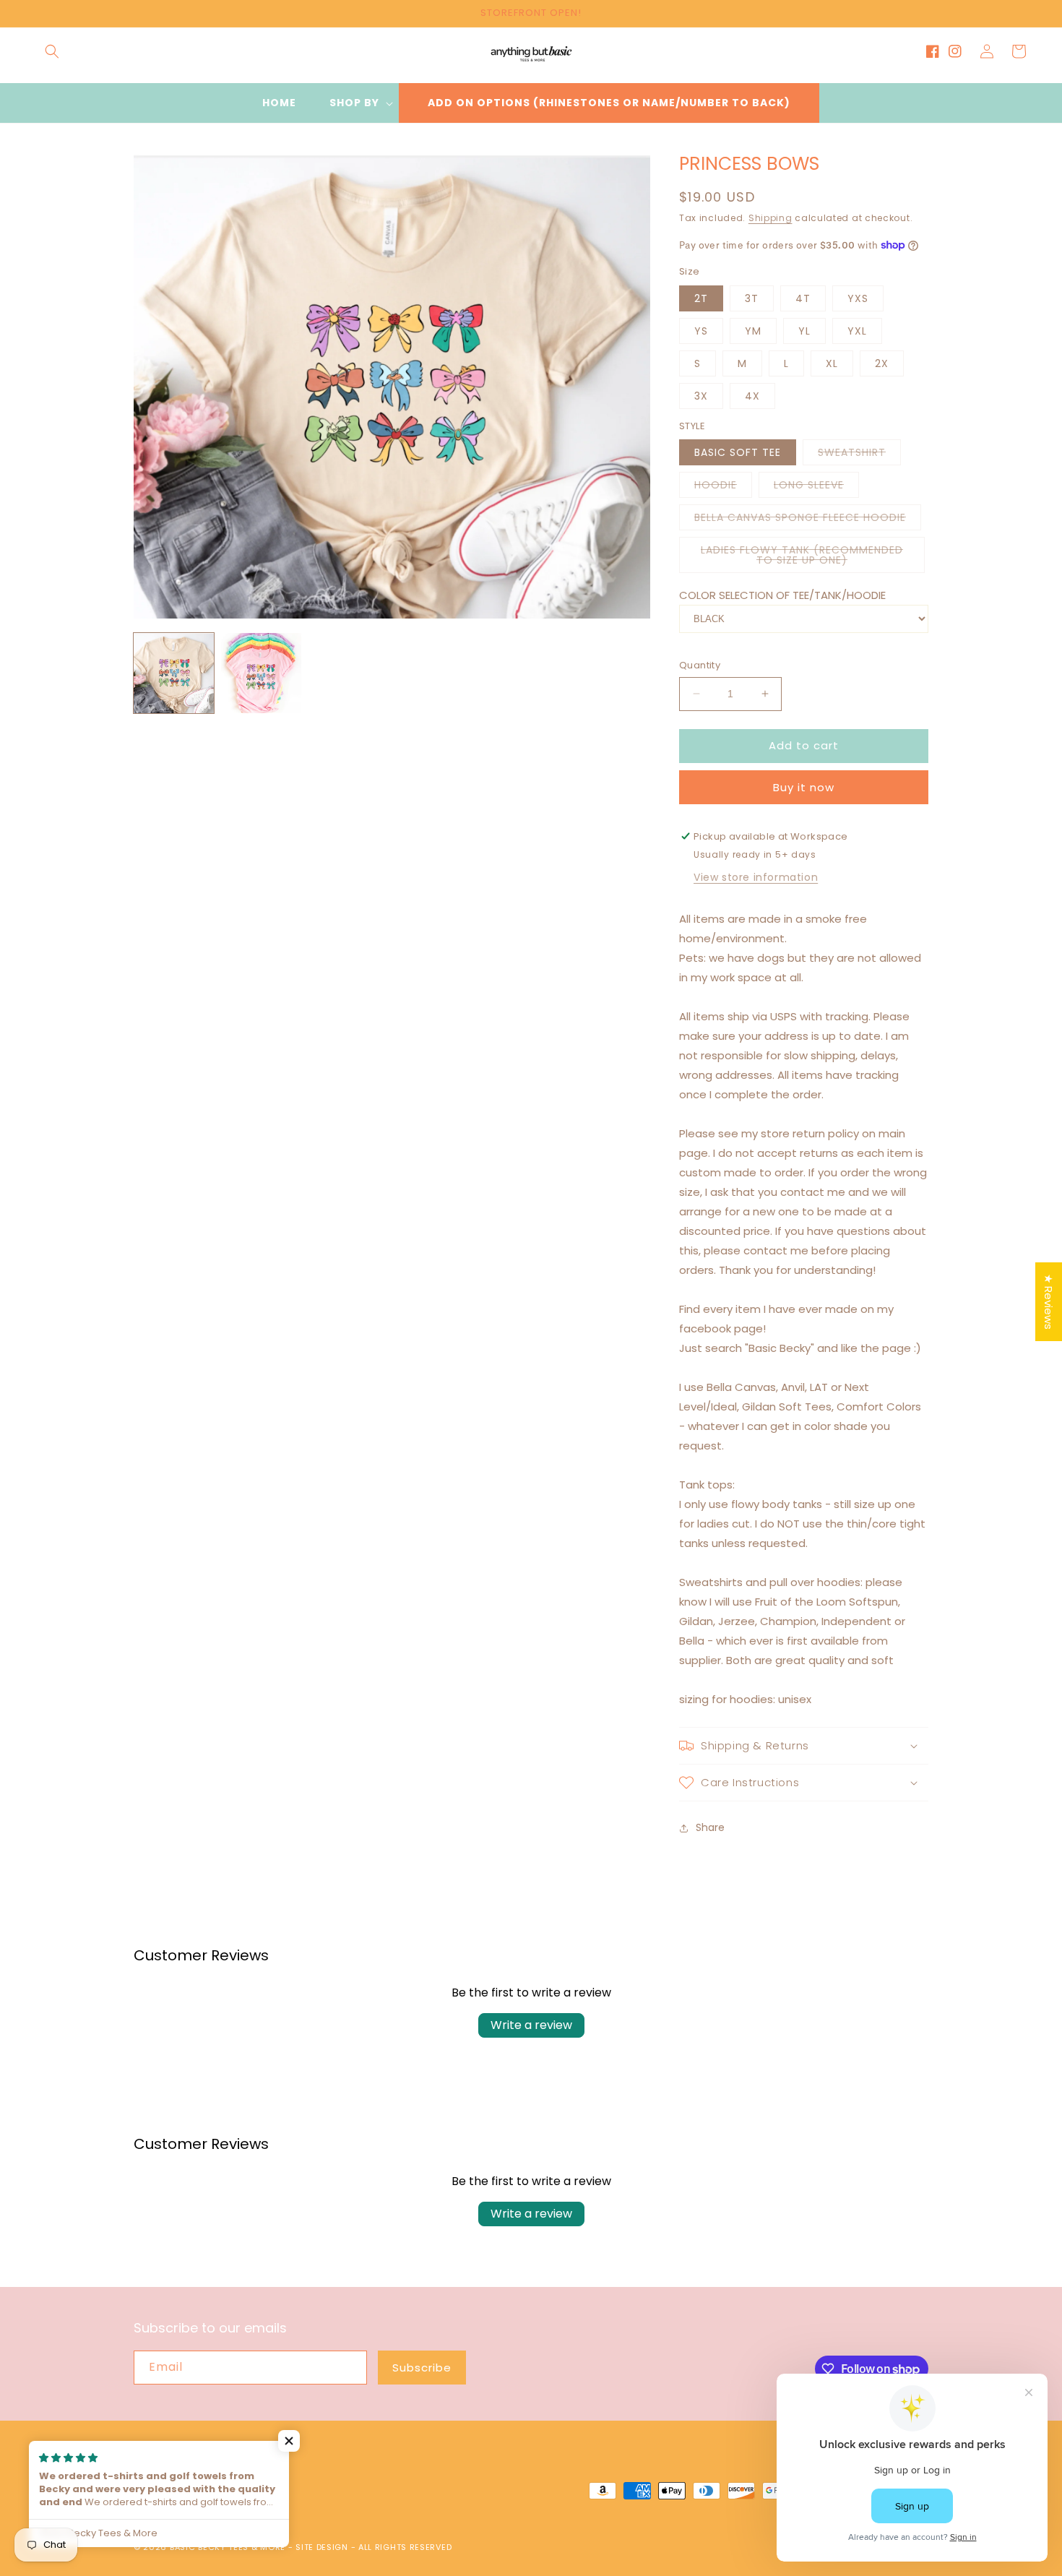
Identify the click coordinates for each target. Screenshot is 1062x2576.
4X (752, 396)
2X (882, 363)
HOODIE (723, 487)
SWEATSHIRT (859, 455)
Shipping (770, 218)
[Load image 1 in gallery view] (174, 673)
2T (701, 298)
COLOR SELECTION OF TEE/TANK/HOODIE (782, 595)
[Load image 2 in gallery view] (261, 673)
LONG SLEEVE (816, 487)
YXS (858, 298)
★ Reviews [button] (1049, 1302)
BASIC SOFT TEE (738, 452)
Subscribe (422, 2368)
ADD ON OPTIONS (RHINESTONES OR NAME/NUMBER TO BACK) (609, 103)
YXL (857, 331)
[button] (52, 51)
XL (832, 363)
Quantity (700, 665)
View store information (756, 877)
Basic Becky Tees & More (228, 2547)
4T (803, 298)
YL (804, 331)
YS (701, 331)
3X (701, 396)
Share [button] (710, 1827)
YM (753, 331)
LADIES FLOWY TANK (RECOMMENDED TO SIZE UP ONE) (807, 558)
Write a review (531, 2025)
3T (752, 298)
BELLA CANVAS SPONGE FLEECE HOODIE (808, 520)
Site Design (322, 2547)
